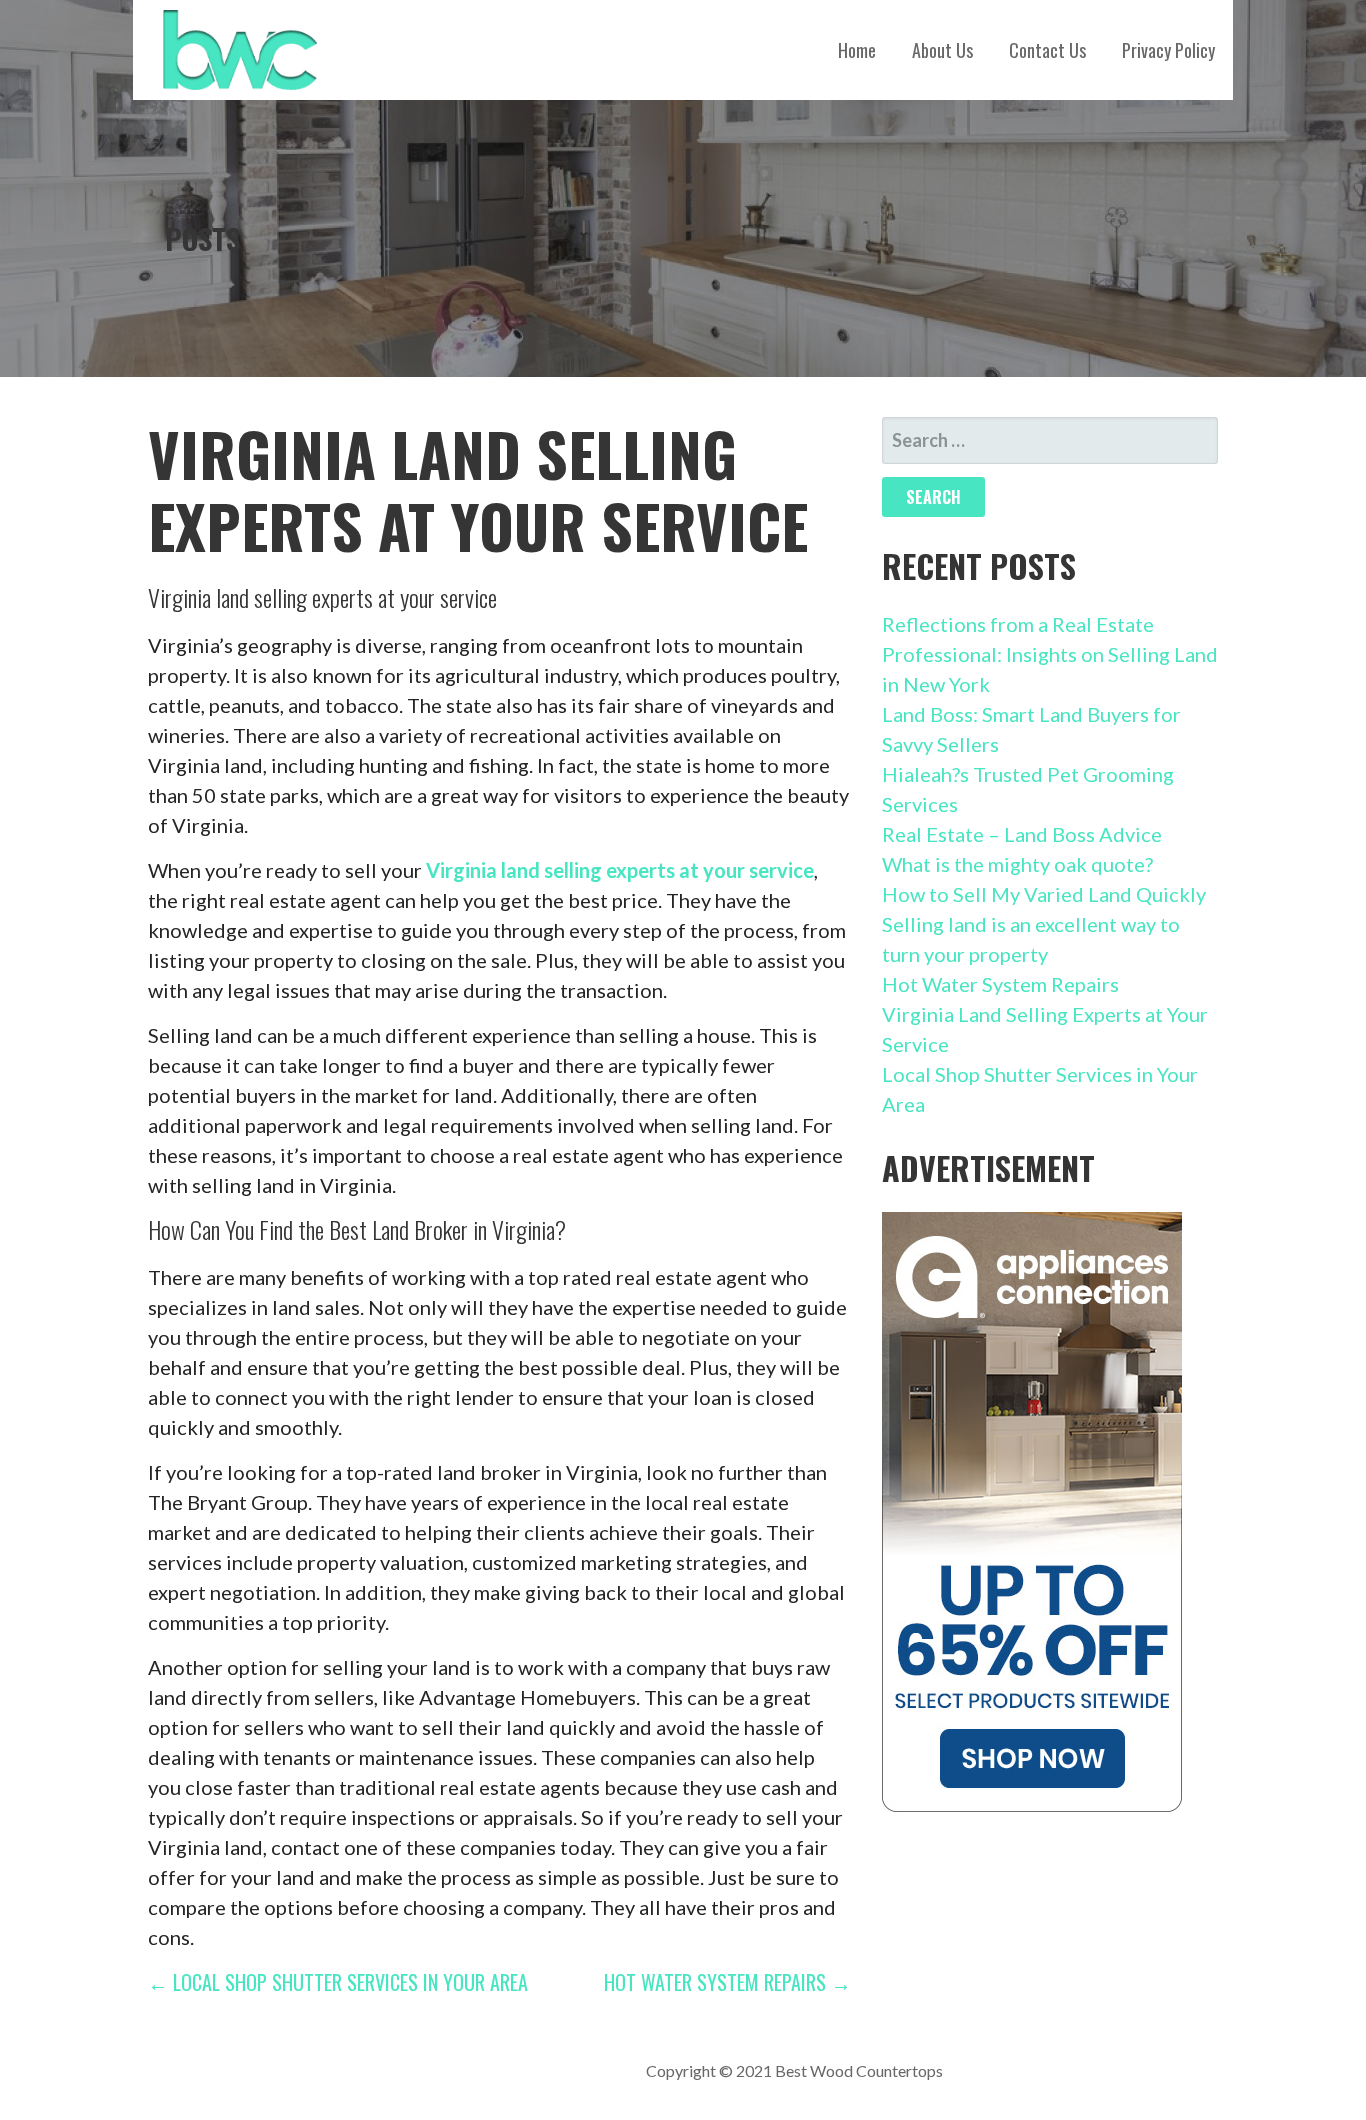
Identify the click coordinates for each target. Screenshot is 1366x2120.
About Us (942, 50)
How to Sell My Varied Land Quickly (1044, 894)
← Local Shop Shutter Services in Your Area (338, 1982)
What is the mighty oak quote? (1017, 864)
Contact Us (1047, 50)
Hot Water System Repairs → (727, 1982)
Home (857, 50)
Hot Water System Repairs (1000, 984)
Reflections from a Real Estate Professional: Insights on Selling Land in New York (1050, 654)
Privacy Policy (1168, 50)
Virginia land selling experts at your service (620, 870)
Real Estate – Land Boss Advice (1022, 834)
